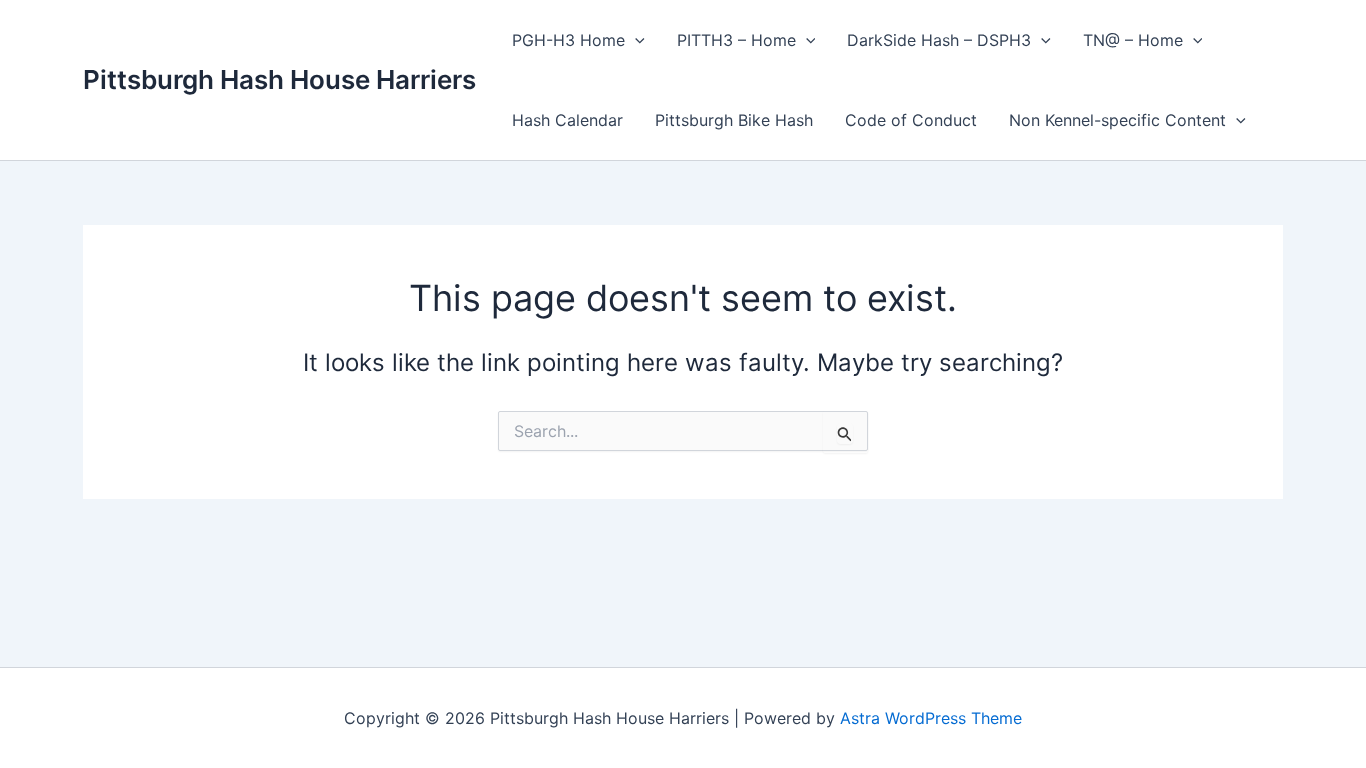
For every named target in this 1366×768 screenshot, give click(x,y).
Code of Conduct (911, 120)
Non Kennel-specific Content (1117, 120)
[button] (635, 40)
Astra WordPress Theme (931, 718)
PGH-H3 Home (568, 40)
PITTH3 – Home (736, 40)
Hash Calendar (567, 120)
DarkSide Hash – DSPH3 (939, 40)
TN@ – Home (1133, 40)
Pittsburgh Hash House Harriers (279, 79)
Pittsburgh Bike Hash (734, 120)
